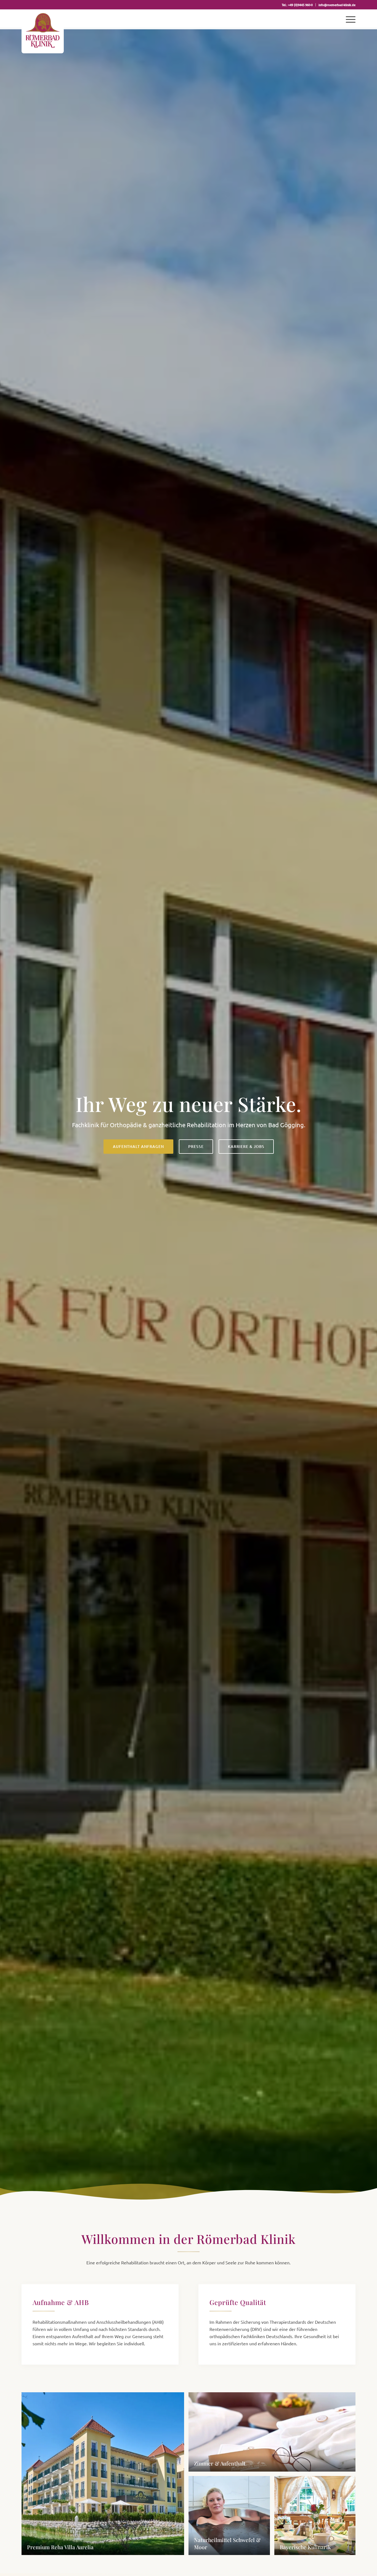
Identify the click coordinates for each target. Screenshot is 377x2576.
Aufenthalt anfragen (138, 1146)
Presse (196, 1146)
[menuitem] (297, 5)
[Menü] (349, 19)
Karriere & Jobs (246, 1146)
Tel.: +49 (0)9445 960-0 (297, 5)
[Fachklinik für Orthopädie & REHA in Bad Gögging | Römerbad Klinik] (43, 31)
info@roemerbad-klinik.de (337, 5)
